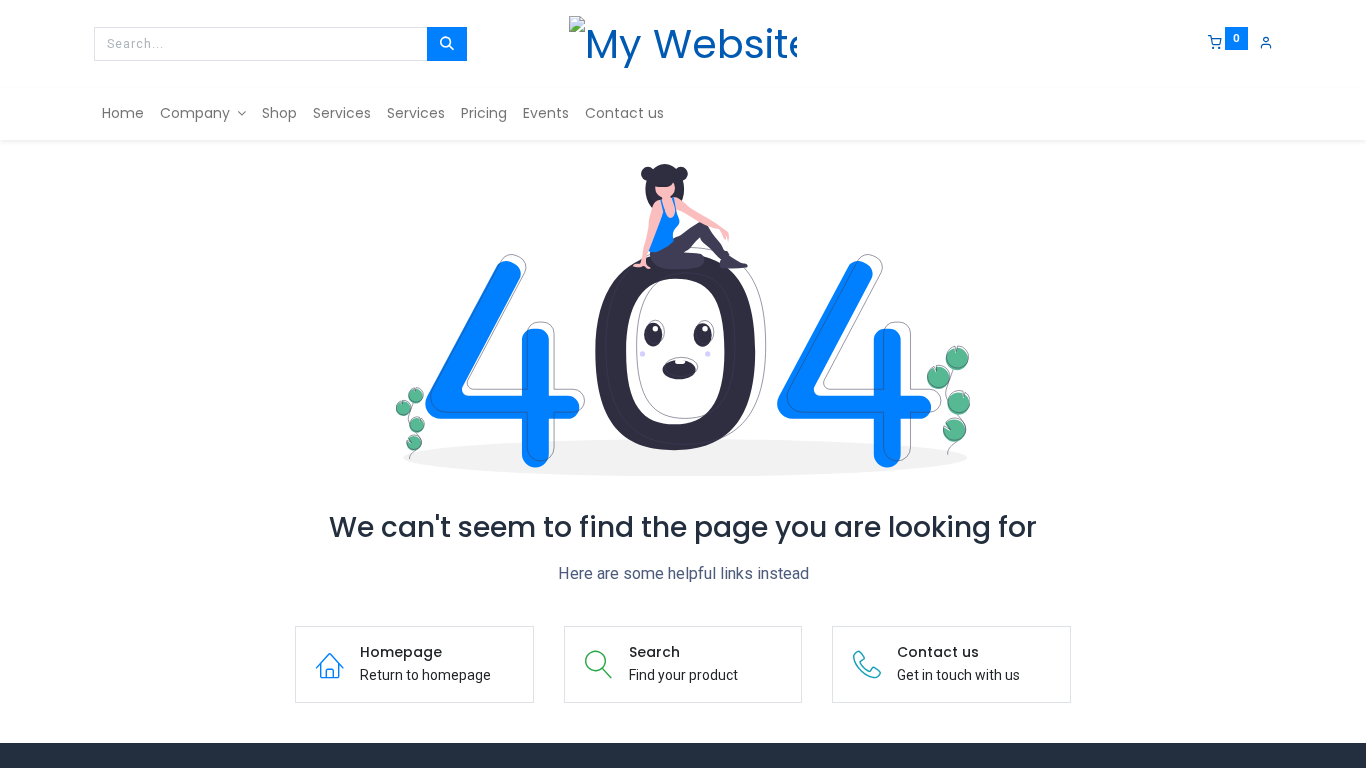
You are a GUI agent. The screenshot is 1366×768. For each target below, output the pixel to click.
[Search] (447, 44)
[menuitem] (123, 114)
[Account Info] (1266, 42)
